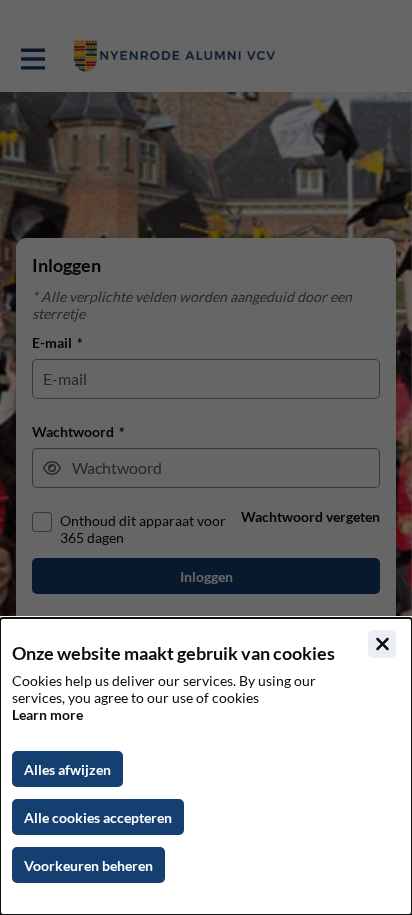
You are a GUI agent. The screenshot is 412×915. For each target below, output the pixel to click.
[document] (206, 766)
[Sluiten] (382, 644)
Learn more (47, 714)
